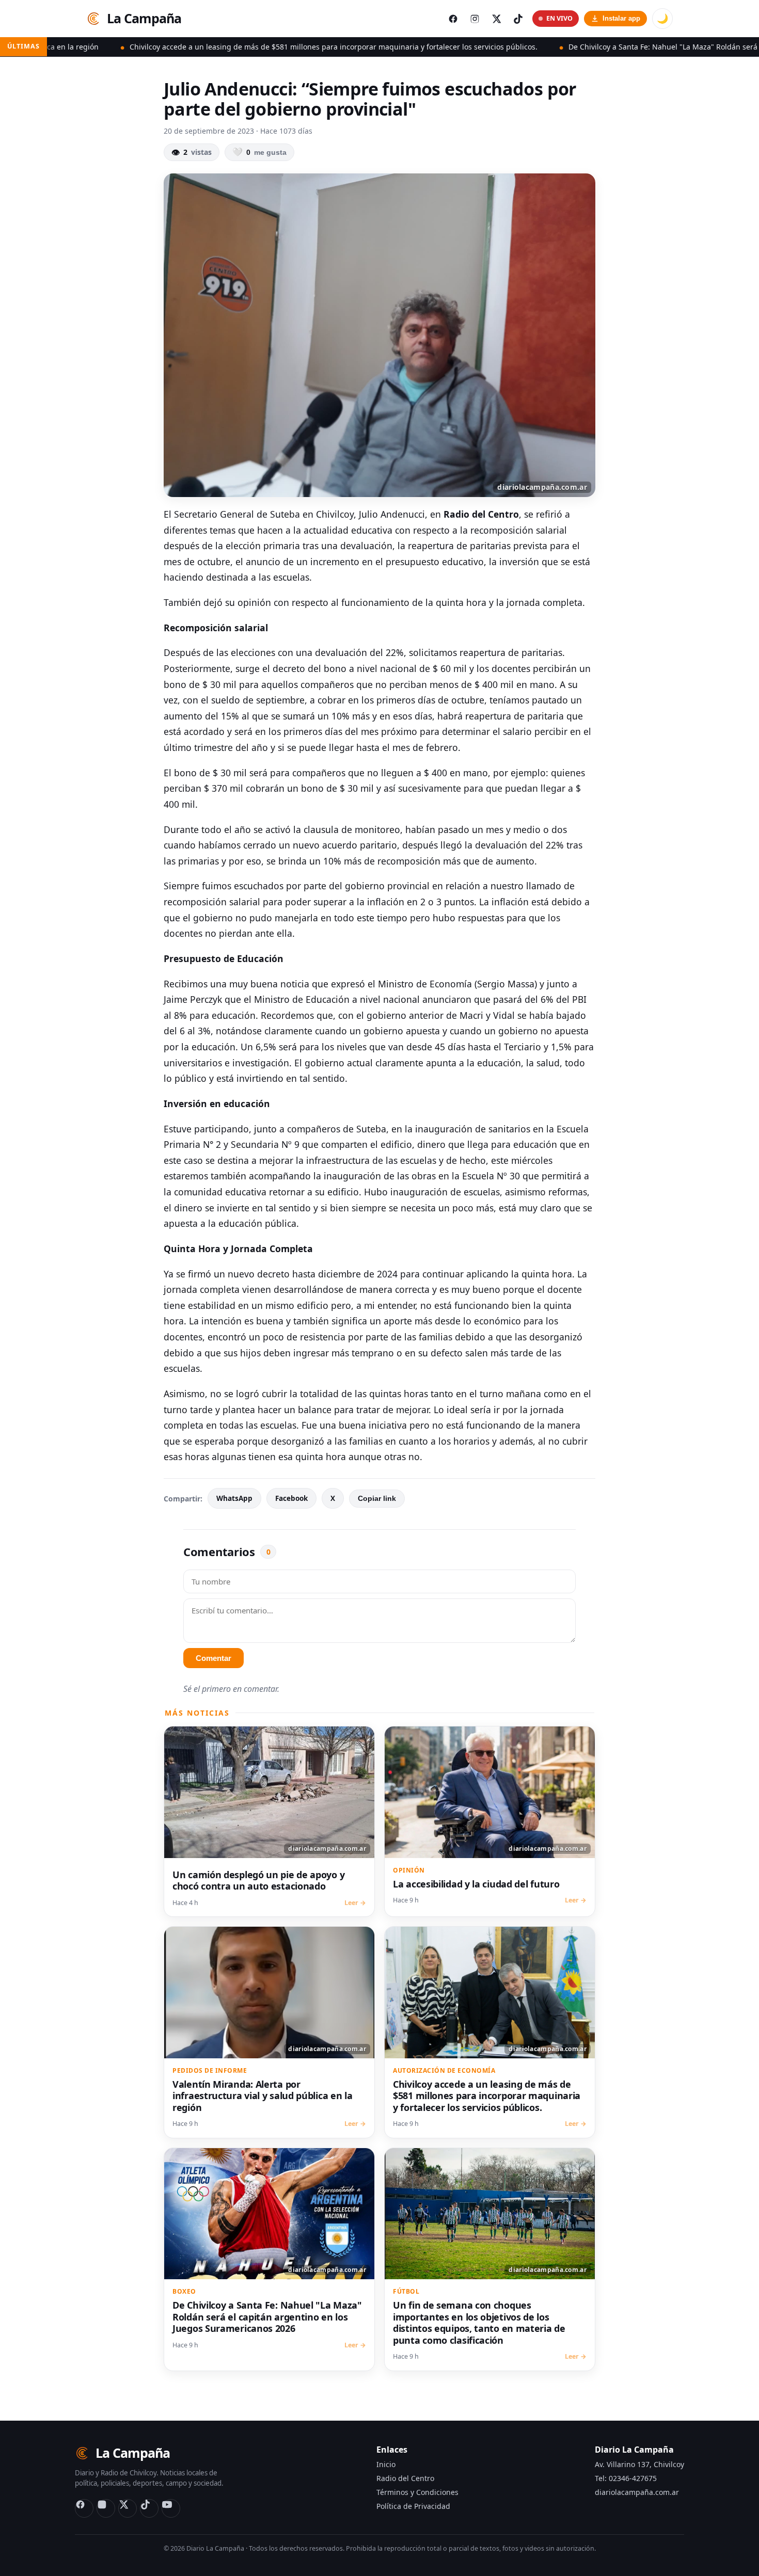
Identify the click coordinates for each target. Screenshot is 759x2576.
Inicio (386, 2464)
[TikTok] (149, 2508)
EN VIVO (559, 18)
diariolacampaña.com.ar (637, 2492)
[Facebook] (84, 2508)
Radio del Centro (405, 2478)
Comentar (214, 1658)
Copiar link (377, 1499)
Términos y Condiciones (417, 2492)
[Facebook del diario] (453, 19)
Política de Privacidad (413, 2506)
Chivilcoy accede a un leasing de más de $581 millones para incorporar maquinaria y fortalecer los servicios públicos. (218, 47)
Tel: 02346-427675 (626, 2478)
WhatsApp (234, 1498)
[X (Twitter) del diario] (496, 19)
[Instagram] (106, 2508)
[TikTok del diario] (518, 19)
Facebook (291, 1498)
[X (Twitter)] (128, 2508)
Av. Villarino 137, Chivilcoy (639, 2464)
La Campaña (144, 18)
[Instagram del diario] (475, 19)
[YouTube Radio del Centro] (171, 2508)
